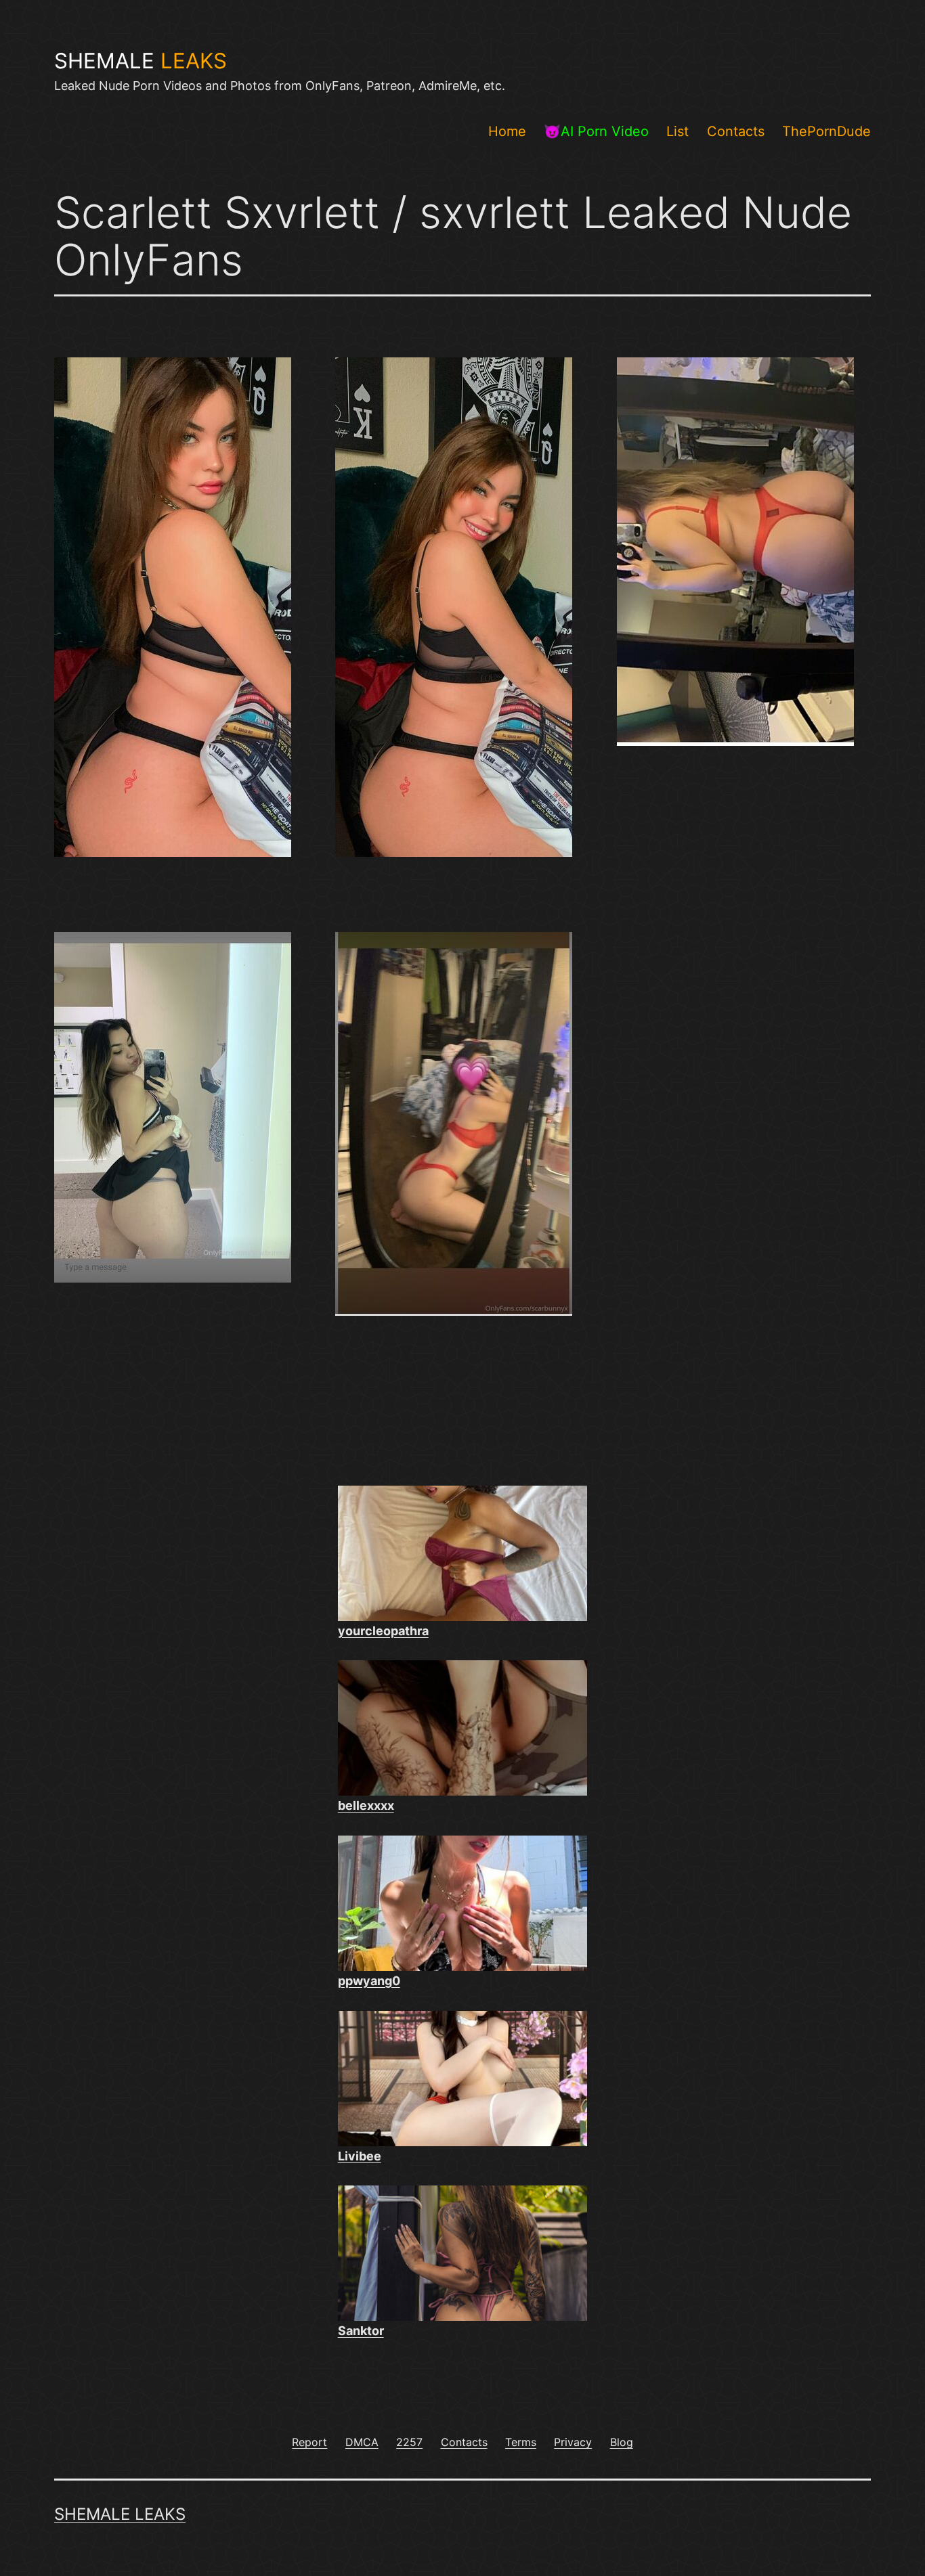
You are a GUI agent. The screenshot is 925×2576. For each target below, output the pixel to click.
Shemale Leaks (120, 2514)
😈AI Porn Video (596, 131)
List (677, 131)
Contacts (736, 131)
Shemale (141, 61)
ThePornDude (826, 131)
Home (507, 131)
